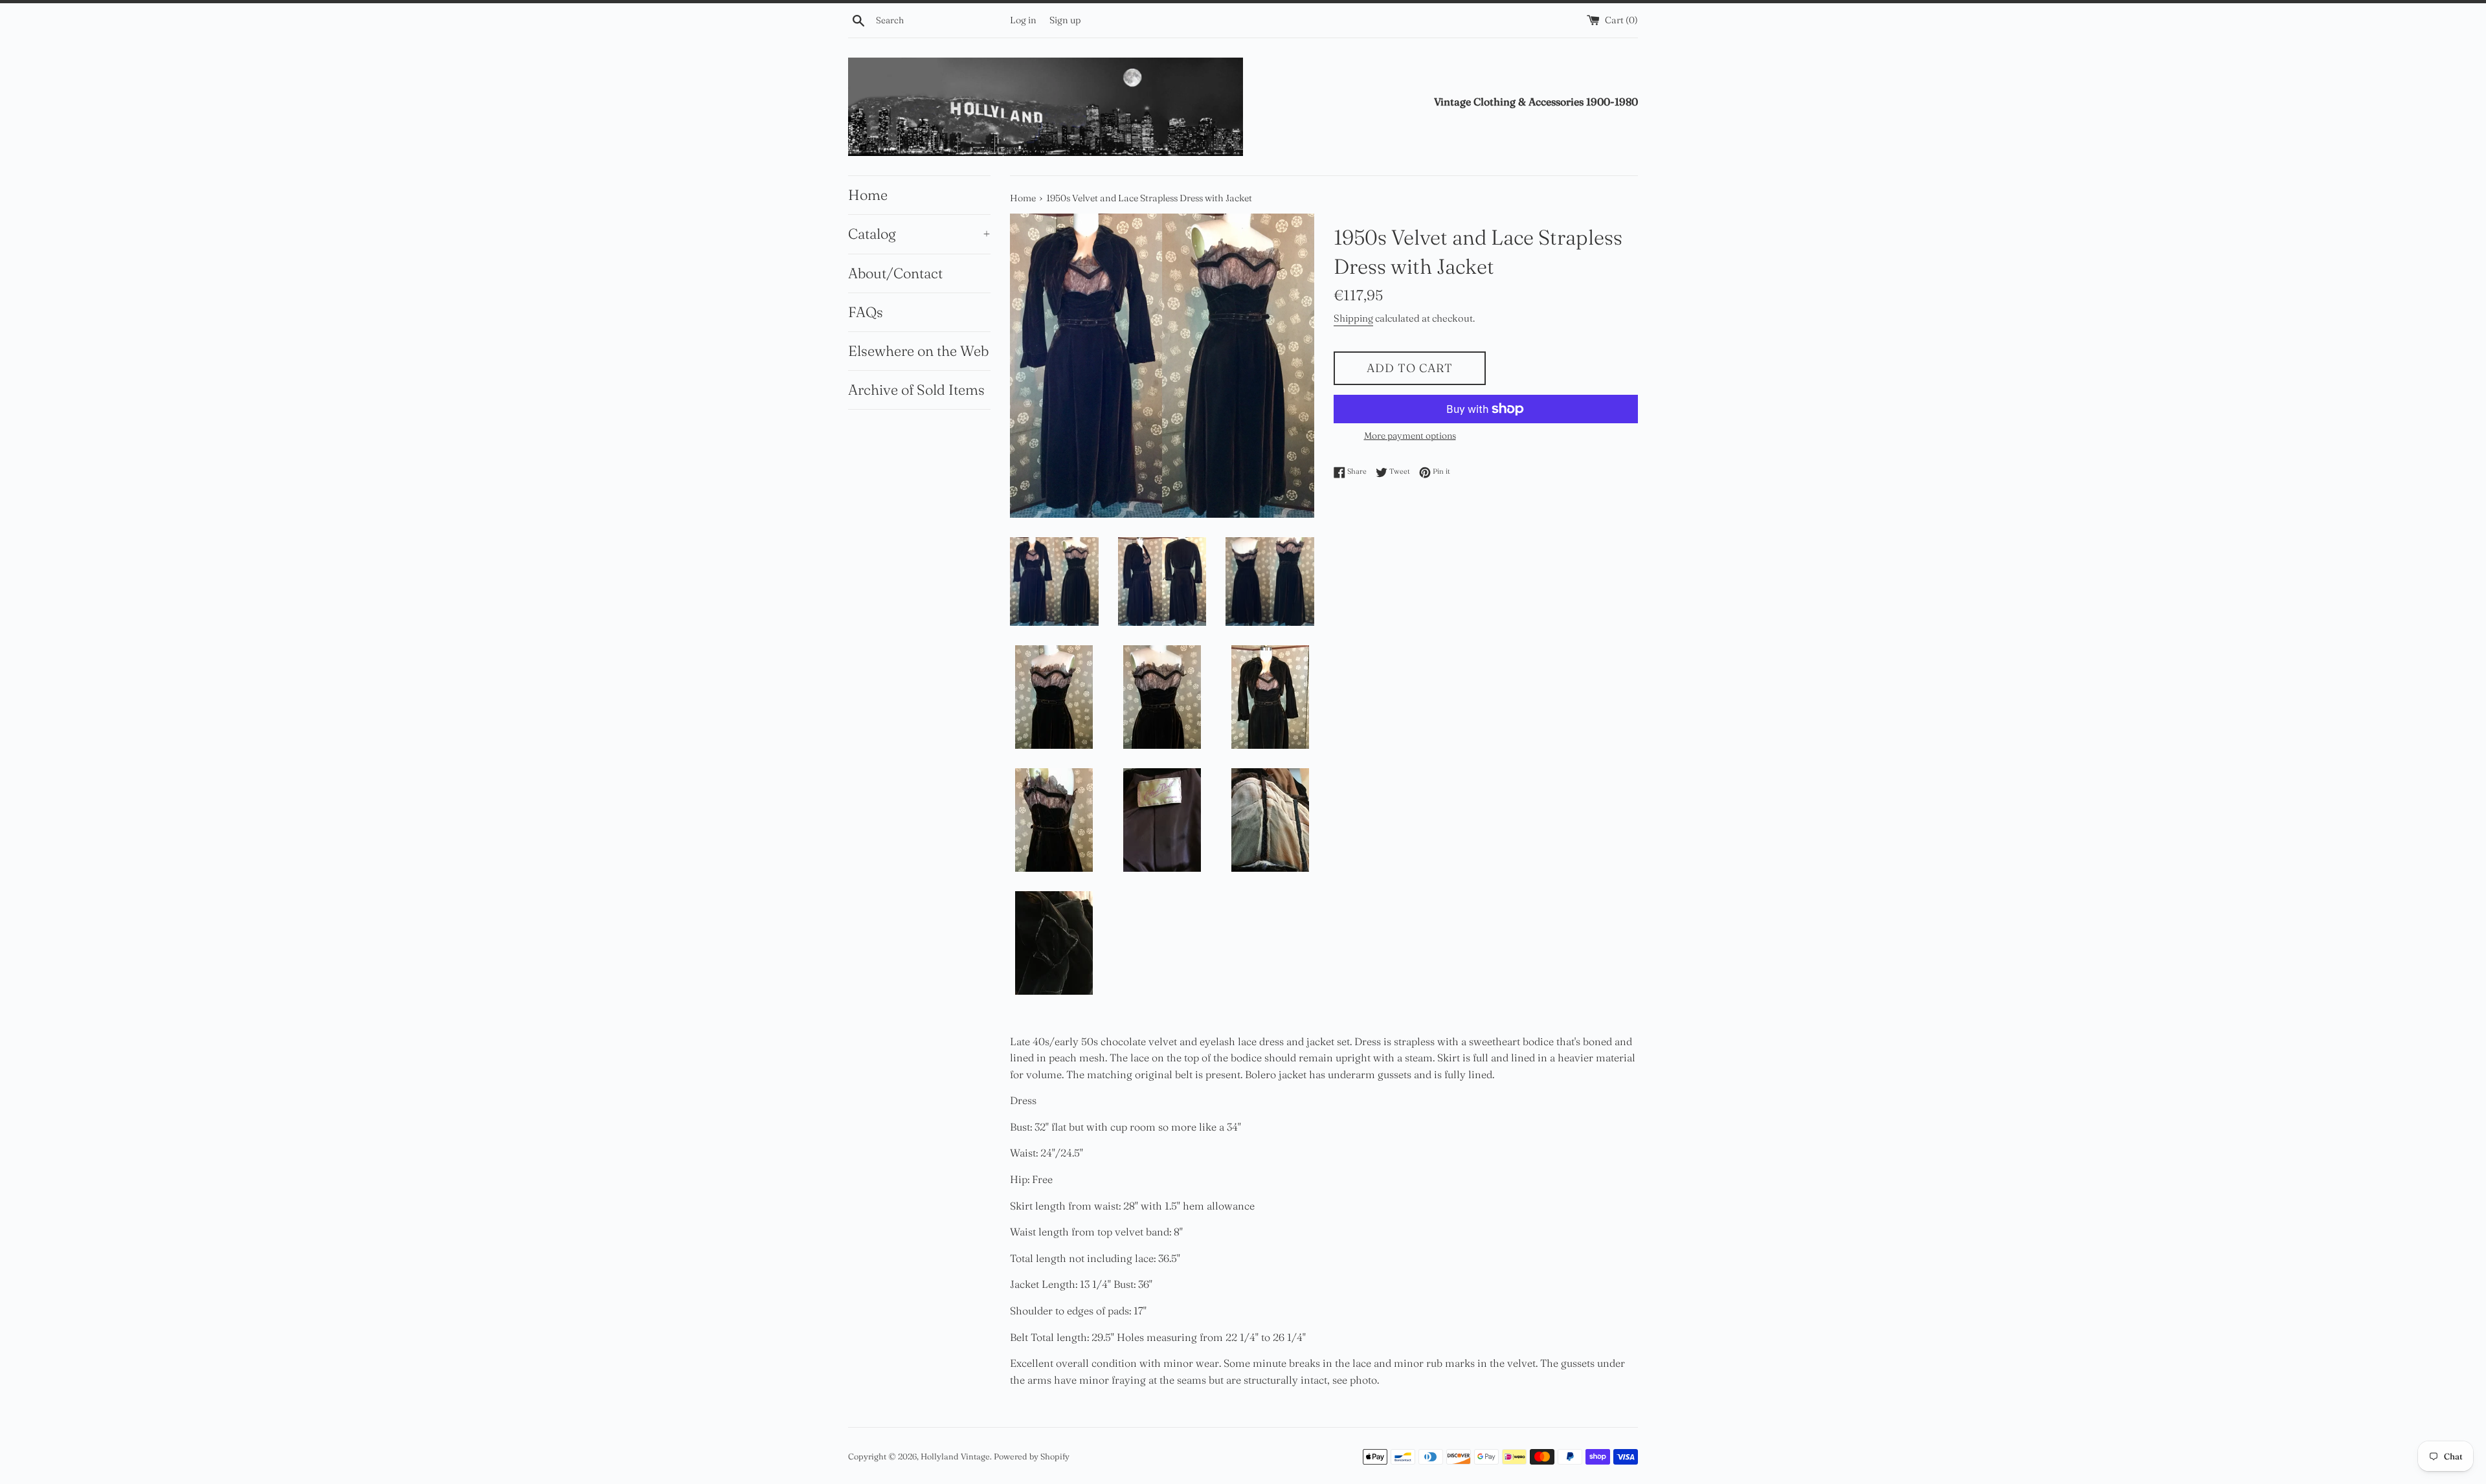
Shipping (1353, 318)
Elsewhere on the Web (918, 351)
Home (868, 195)
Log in (1023, 20)
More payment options (1410, 436)
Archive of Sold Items (916, 390)
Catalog (919, 234)
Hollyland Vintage (955, 1456)
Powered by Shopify (1032, 1456)
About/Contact (895, 273)
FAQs (866, 312)
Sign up (1065, 20)
